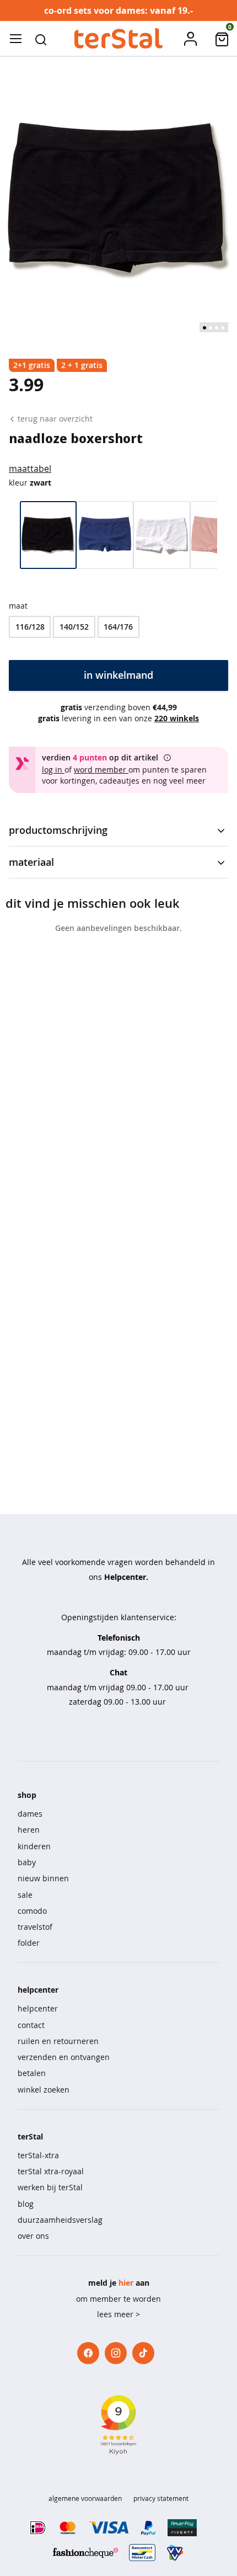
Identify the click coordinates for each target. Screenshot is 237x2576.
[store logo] (118, 39)
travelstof (35, 1927)
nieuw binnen (43, 1878)
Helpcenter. (126, 1577)
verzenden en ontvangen (64, 2057)
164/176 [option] (118, 627)
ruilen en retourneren (58, 2041)
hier (126, 2283)
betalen (32, 2073)
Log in (53, 770)
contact (31, 2025)
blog (26, 2204)
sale (25, 1895)
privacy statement (161, 2498)
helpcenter (38, 2008)
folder (29, 1943)
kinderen (34, 1846)
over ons (33, 2236)
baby (27, 1862)
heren (29, 1830)
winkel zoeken (44, 2090)
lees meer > (118, 2314)
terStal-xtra (38, 2155)
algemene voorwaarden (85, 2498)
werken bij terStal (50, 2187)
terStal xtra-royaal (51, 2171)
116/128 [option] (30, 627)
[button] (41, 39)
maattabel (30, 469)
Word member (101, 770)
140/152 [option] (74, 627)
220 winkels (177, 718)
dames (30, 1814)
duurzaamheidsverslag (60, 2220)
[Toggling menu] (15, 39)
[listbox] (118, 627)
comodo (32, 1911)
